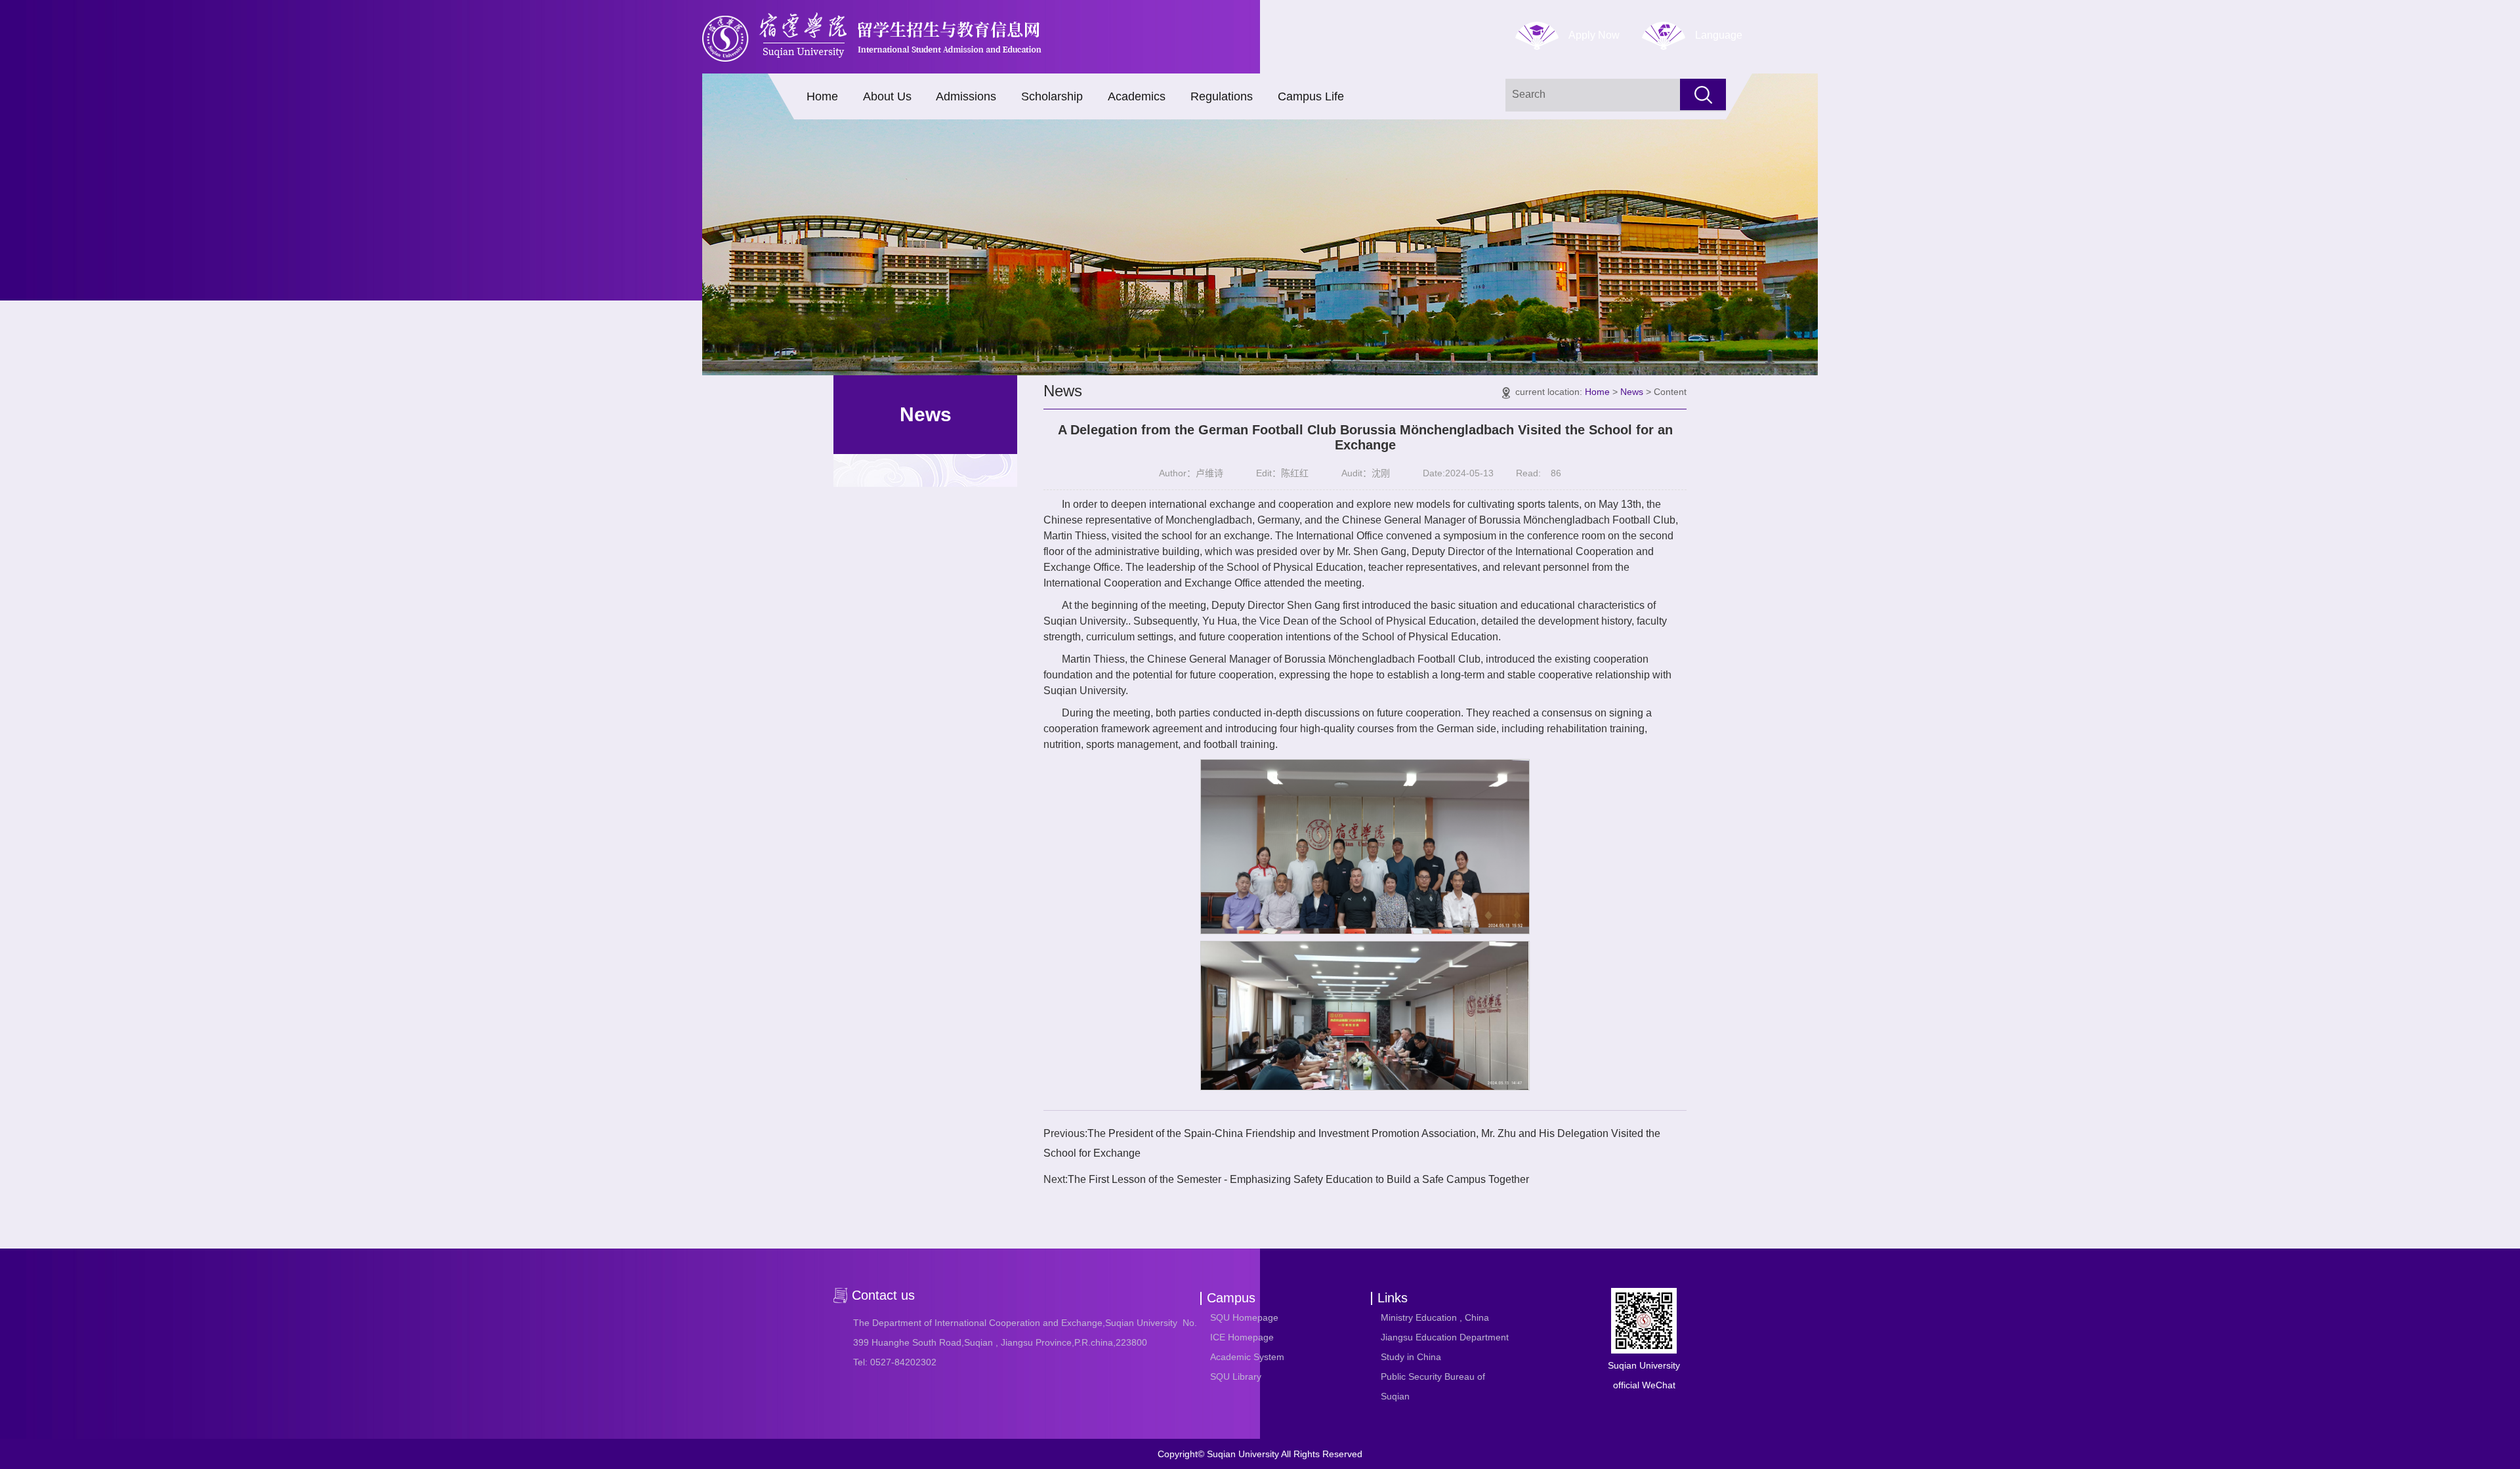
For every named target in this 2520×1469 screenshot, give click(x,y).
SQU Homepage (1244, 1317)
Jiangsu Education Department (1445, 1337)
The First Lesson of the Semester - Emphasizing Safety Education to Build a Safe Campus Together (1298, 1179)
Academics (1137, 96)
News (1632, 392)
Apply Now (1594, 35)
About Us (887, 96)
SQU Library (1236, 1376)
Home (822, 96)
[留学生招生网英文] (872, 36)
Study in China (1411, 1357)
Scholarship (1052, 96)
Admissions (966, 96)
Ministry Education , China (1435, 1317)
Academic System (1247, 1357)
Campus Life (1311, 96)
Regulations (1222, 96)
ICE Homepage (1242, 1337)
